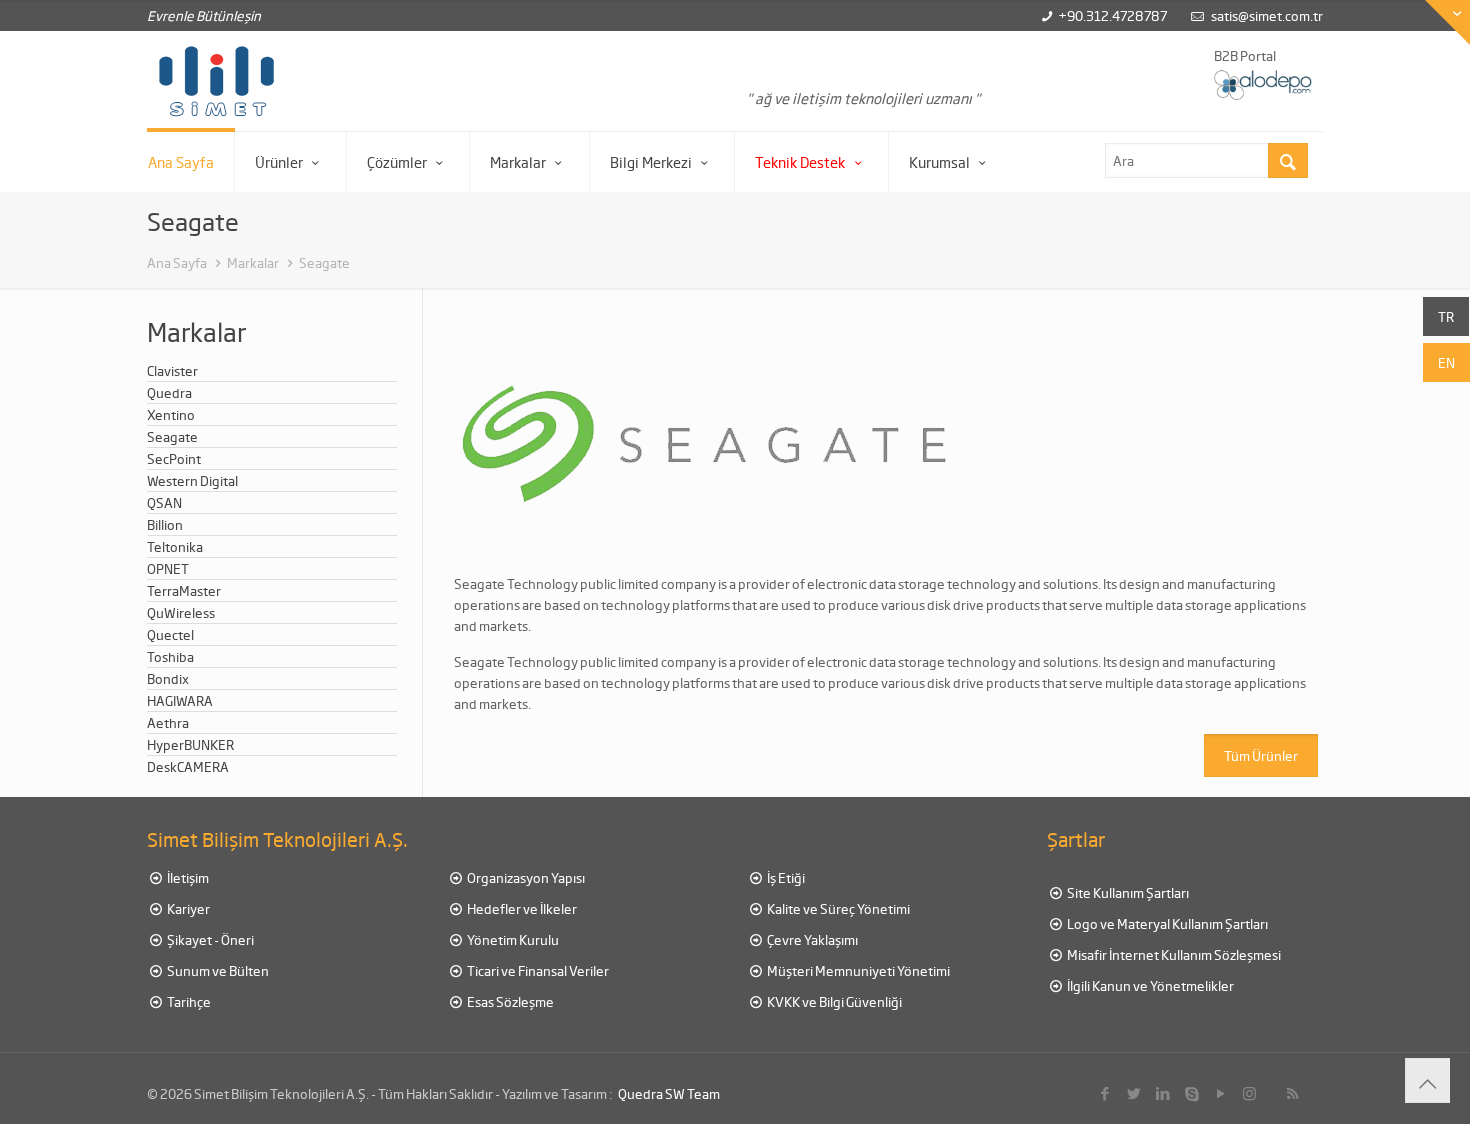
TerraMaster (184, 590)
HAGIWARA (180, 700)
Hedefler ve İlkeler (521, 908)
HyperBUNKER (190, 744)
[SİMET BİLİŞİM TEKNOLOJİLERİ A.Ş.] (217, 81)
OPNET (168, 568)
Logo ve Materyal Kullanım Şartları (1166, 923)
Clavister (172, 370)
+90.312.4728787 (1112, 15)
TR (1446, 316)
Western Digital (192, 480)
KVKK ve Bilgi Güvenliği (833, 1001)
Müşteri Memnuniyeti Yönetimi (857, 970)
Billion (165, 524)
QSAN (164, 502)
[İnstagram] (1249, 1093)
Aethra (168, 722)
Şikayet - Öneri (209, 939)
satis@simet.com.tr (1267, 15)
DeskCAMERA (188, 766)
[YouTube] (1220, 1093)
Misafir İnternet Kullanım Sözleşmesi (1173, 954)
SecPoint (174, 458)
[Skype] (1191, 1093)
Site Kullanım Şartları (1127, 892)
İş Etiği (785, 877)
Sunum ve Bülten (217, 970)
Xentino (171, 414)
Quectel (170, 634)
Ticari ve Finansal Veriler (537, 970)
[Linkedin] (1162, 1093)
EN (1446, 362)
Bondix (168, 678)
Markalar (253, 262)
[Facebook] (1104, 1093)
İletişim (187, 877)
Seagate (324, 262)
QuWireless (181, 612)
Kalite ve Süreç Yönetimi (837, 908)
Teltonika (175, 546)
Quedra (169, 392)
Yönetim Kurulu (512, 939)
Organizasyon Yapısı (525, 877)
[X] (1133, 1093)
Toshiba (170, 656)
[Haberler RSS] (1292, 1093)
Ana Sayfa (177, 262)
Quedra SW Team (669, 1093)
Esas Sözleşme (509, 1001)
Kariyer (187, 908)
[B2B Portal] (1264, 83)
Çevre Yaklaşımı (811, 939)
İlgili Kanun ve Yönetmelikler (1149, 985)
